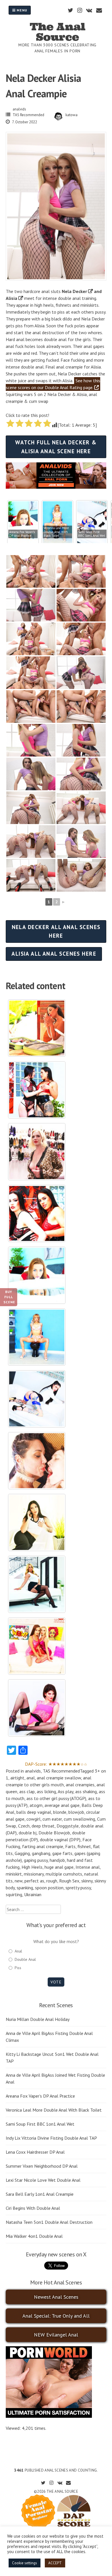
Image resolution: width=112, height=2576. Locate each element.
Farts (70, 1846)
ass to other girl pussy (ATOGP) (56, 1798)
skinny (87, 1881)
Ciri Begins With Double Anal (33, 2208)
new (19, 1881)
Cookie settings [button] (25, 2563)
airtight (17, 1778)
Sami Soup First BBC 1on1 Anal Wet (40, 2124)
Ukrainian (33, 1894)
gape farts (62, 1853)
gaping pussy (36, 1860)
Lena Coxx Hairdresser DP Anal (35, 2152)
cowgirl (33, 1819)
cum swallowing (79, 1819)
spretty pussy (78, 1888)
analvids (19, 109)
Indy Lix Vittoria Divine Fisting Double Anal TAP (51, 2138)
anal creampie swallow (59, 1778)
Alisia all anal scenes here (54, 954)
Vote (56, 1982)
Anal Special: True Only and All (56, 2316)
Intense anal (88, 1867)
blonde (60, 1812)
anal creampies (80, 1785)
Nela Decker (74, 291)
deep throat (43, 1826)
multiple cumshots (64, 1874)
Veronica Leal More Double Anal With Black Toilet (54, 2110)
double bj (28, 1833)
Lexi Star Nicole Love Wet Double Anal (43, 2180)
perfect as (34, 1881)
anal (31, 1778)
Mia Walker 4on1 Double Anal (34, 2236)
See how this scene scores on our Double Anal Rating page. (53, 384)
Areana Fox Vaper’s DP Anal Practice (40, 2096)
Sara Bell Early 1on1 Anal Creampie (40, 2194)
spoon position (49, 1888)
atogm (36, 1805)
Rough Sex (69, 1881)
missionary (34, 1874)
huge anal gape (59, 1867)
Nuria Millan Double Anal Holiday (38, 2019)
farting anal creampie (43, 1846)
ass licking (46, 1791)
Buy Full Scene (9, 1297)
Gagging (22, 1853)
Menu (21, 10)
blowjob (76, 1812)
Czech (24, 1826)
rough (52, 1881)
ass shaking (86, 1791)
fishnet (84, 1846)
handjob (57, 1860)
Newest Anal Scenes (56, 2297)
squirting (14, 1894)
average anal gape (62, 1805)
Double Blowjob (54, 1833)
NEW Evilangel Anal (56, 2335)
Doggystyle (68, 1826)
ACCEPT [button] (55, 2563)
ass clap (27, 1791)
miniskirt (14, 1874)
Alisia (11, 298)
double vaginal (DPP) (60, 1840)
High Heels (32, 1867)
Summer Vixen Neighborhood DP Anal (42, 2166)
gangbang (41, 1853)
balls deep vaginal (34, 1812)
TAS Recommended (28, 115)
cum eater (52, 1819)
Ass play (65, 1791)
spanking (25, 1888)
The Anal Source (57, 32)
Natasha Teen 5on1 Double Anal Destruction (49, 2222)
